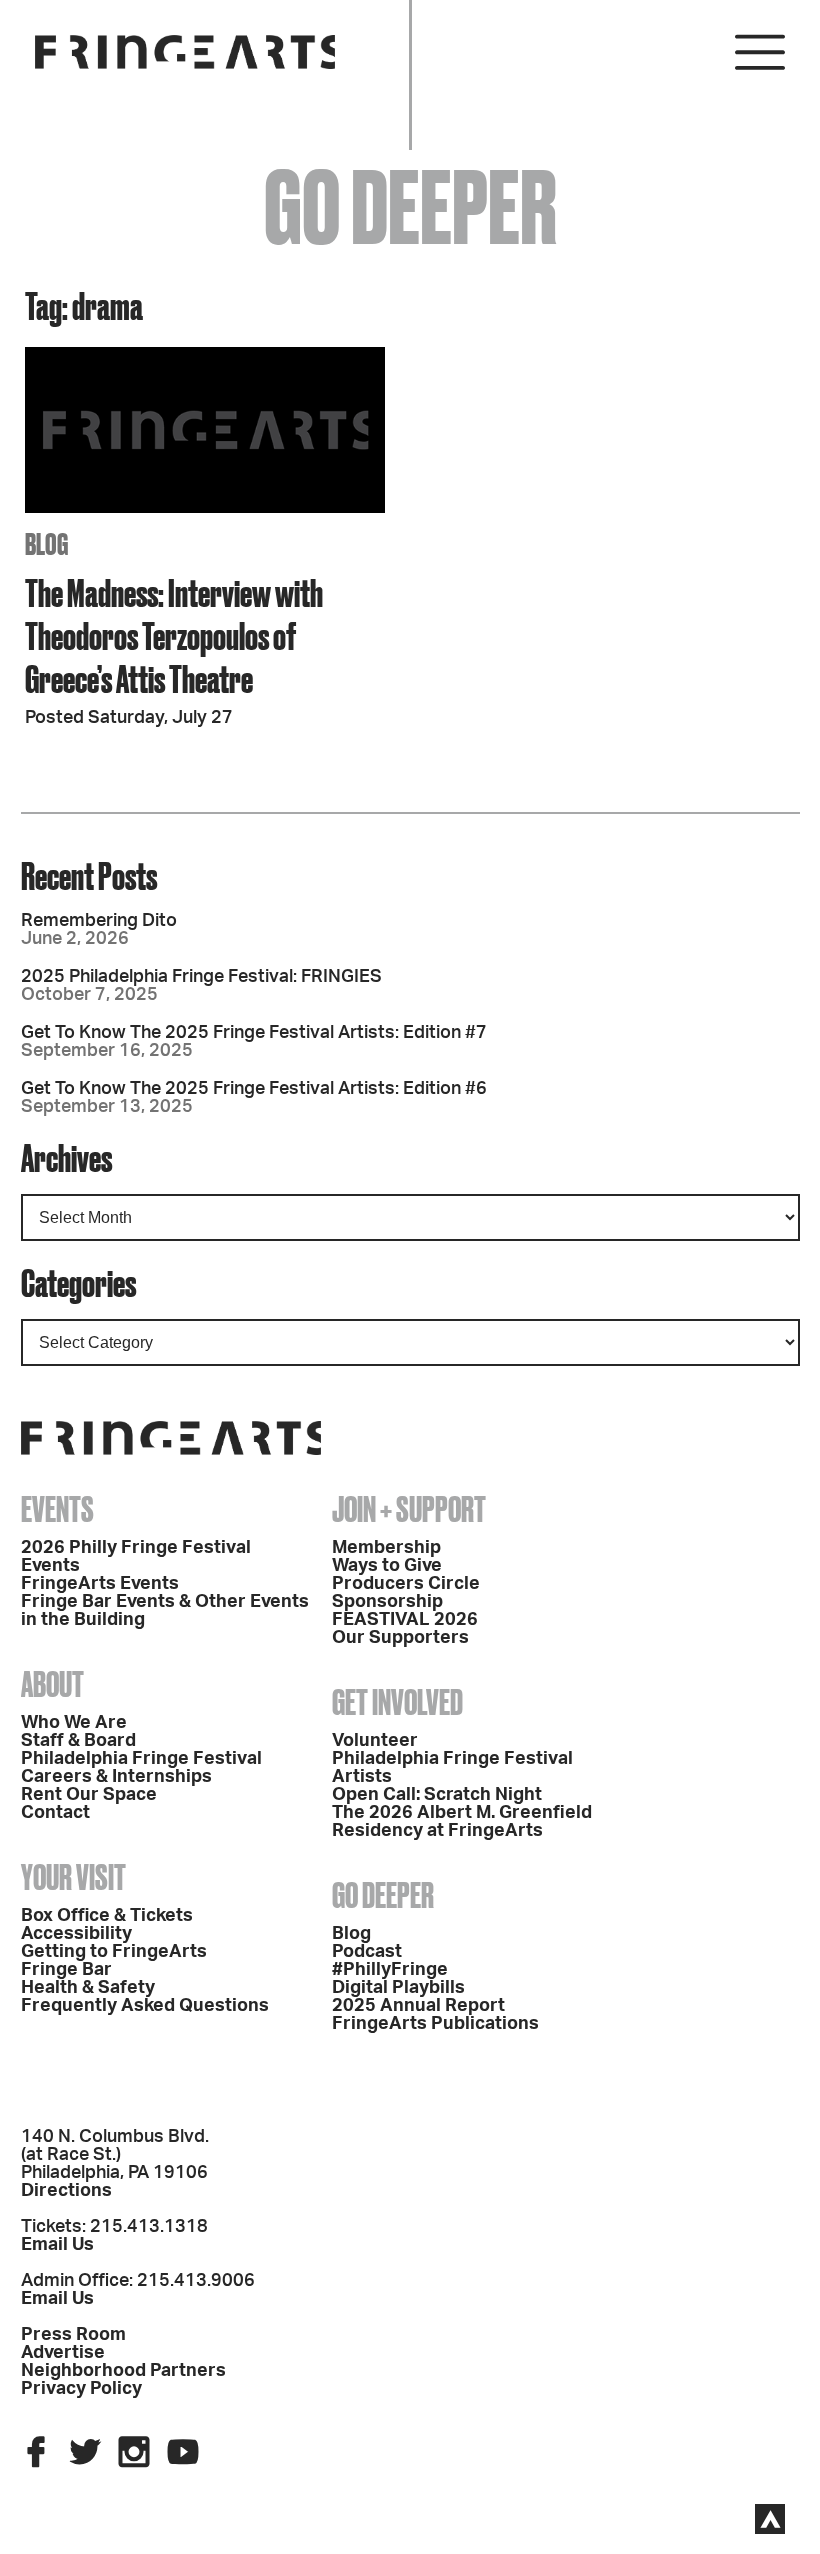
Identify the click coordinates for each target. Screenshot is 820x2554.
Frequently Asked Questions (145, 2006)
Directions (66, 2191)
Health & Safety (88, 1988)
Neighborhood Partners (123, 2371)
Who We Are (74, 1723)
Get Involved (397, 1702)
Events (57, 1509)
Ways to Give (387, 1566)
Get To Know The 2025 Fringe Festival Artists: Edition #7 (254, 1033)
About (52, 1684)
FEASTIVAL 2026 (405, 1620)
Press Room (73, 2335)
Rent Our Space (89, 1795)
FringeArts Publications (435, 2024)
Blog (351, 1934)
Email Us (57, 2245)
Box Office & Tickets (107, 1916)
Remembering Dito (99, 921)
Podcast (367, 1952)
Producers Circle (406, 1584)
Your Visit (73, 1877)
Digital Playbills (398, 1988)
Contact (55, 1813)
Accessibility (76, 1934)
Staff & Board (78, 1741)
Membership (386, 1548)
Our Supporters (400, 1638)
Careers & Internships (116, 1777)
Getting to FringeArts (114, 1952)
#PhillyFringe (390, 1970)
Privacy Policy (81, 2389)
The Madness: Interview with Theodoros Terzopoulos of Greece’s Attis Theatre (174, 635)
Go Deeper (383, 1895)
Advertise (63, 2353)
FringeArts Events (100, 1584)
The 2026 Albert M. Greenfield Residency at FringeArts (462, 1822)
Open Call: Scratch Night (437, 1795)
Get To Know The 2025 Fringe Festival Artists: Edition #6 (254, 1089)
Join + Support (409, 1509)
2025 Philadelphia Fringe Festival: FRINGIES (201, 977)
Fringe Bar (66, 1970)
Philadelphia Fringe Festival (141, 1759)
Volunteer (375, 1741)
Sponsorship (387, 1602)
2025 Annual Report (418, 2006)
